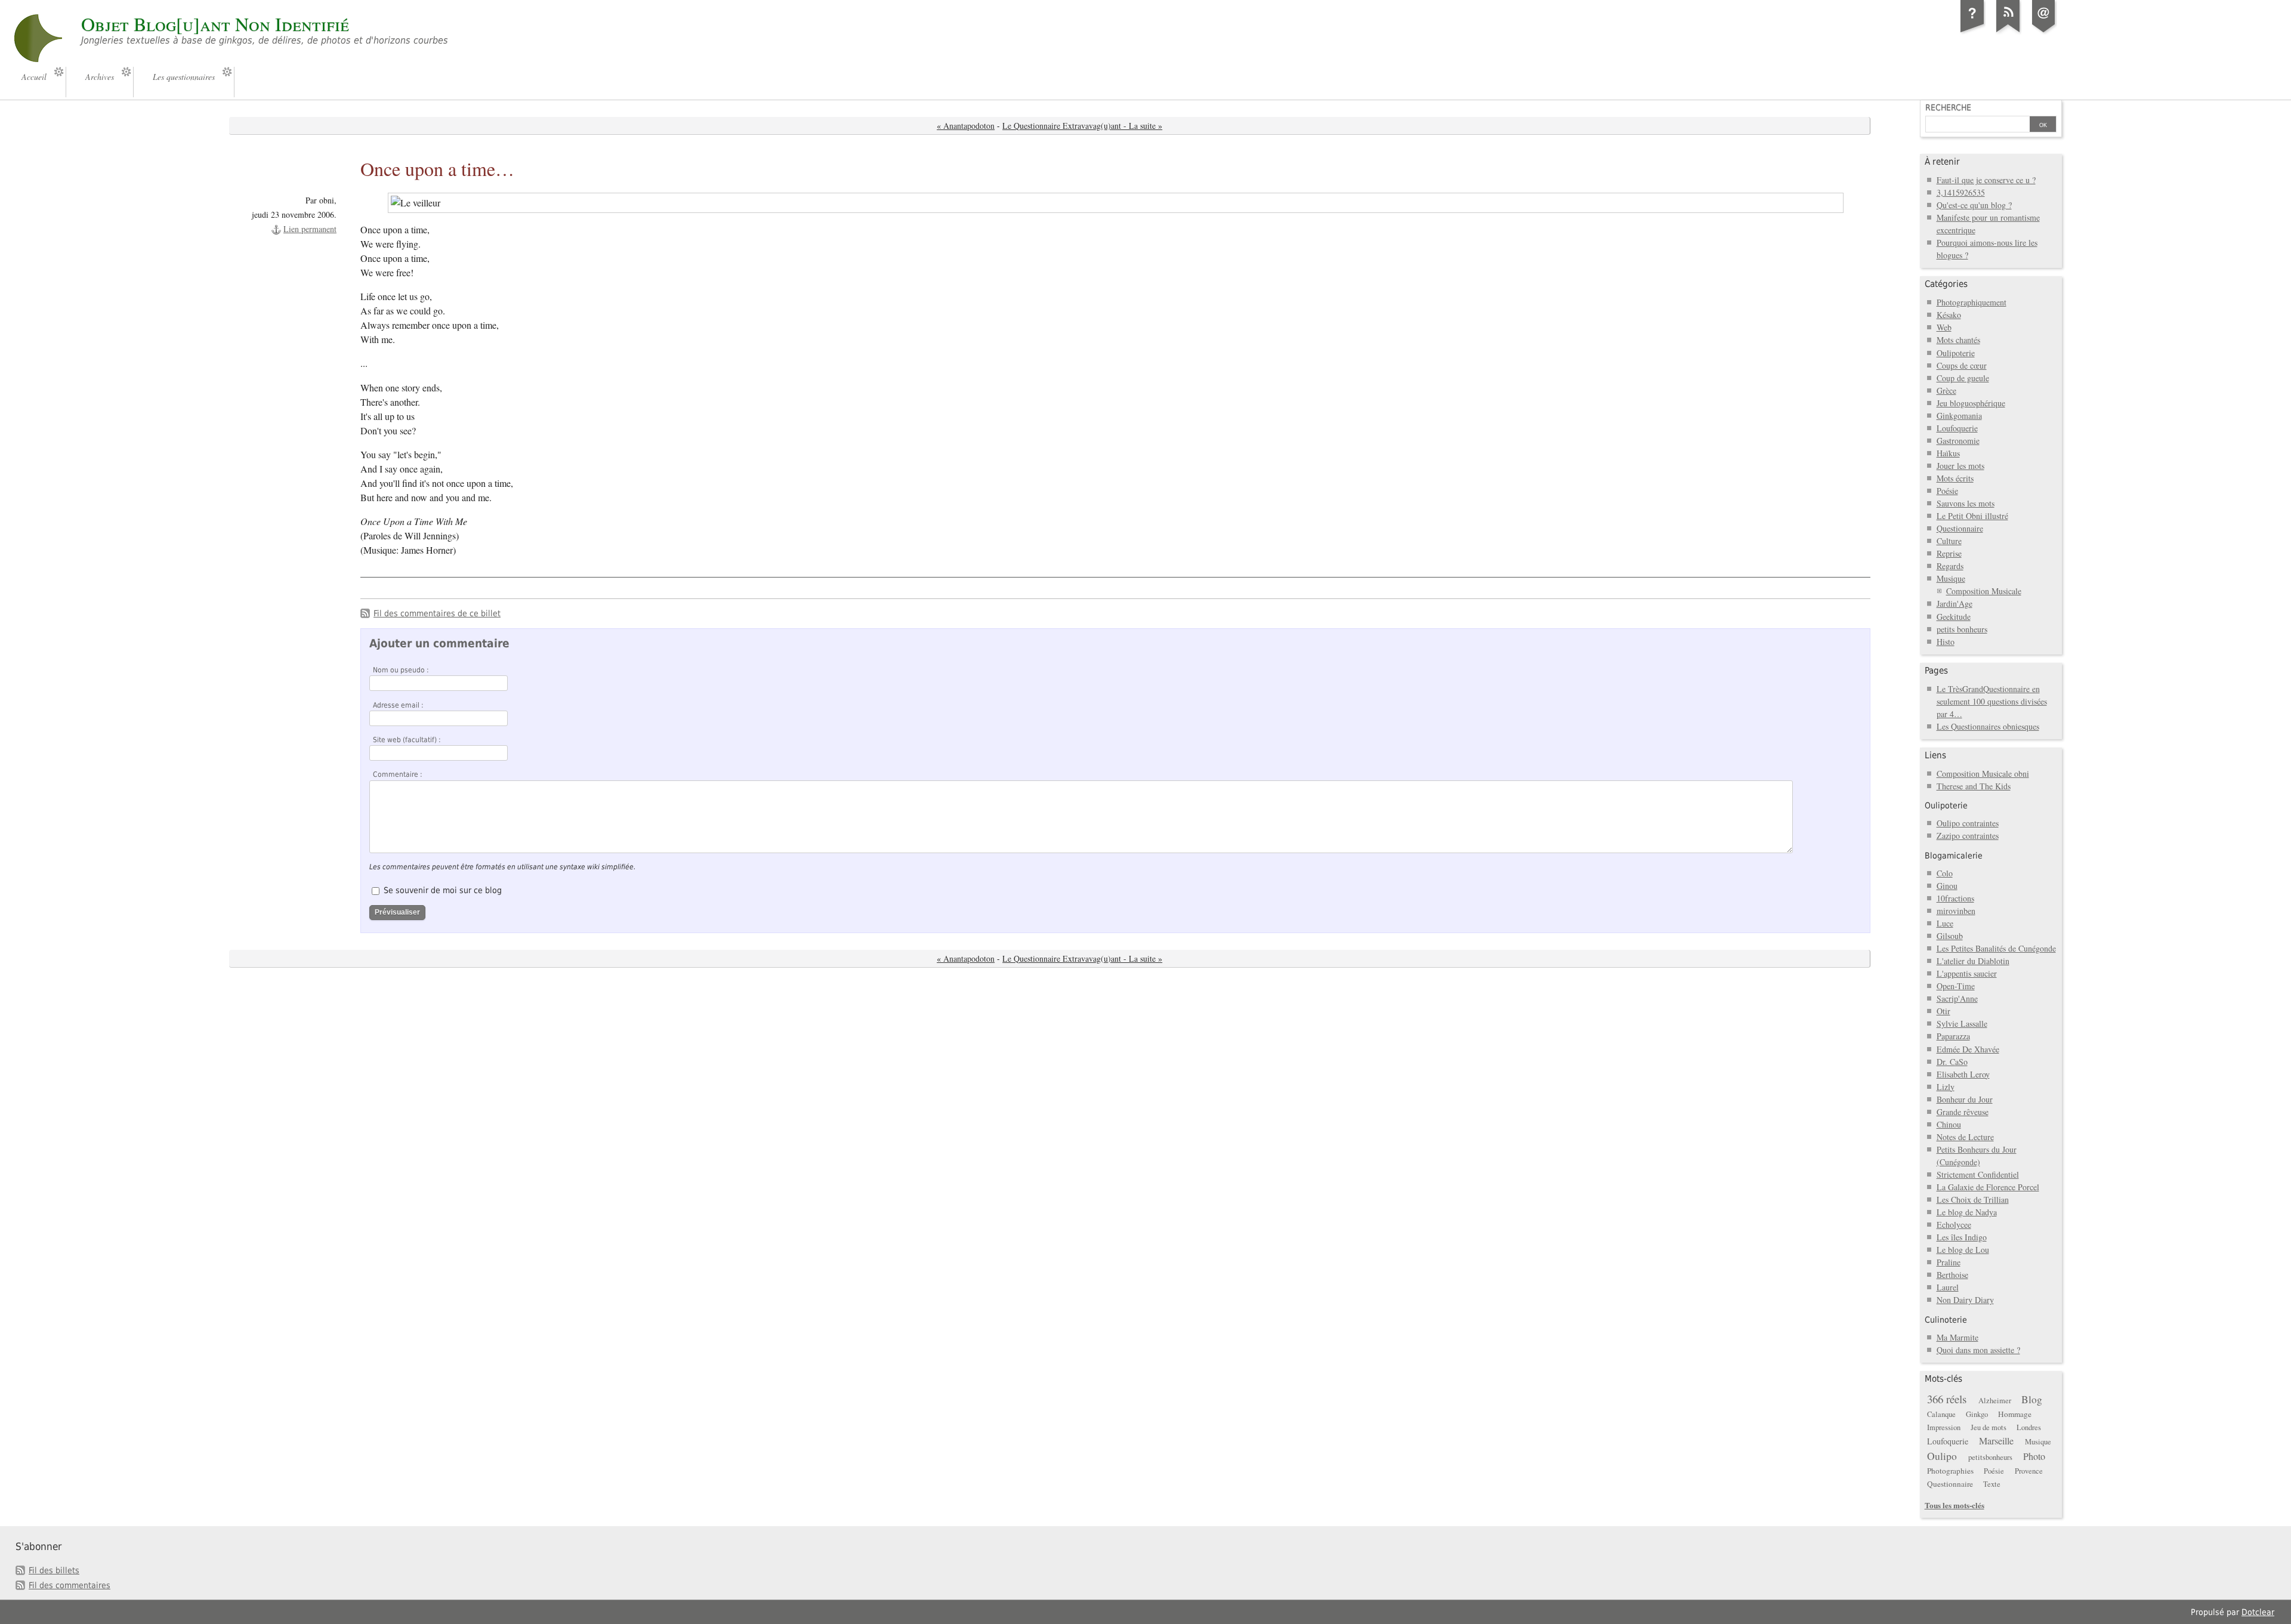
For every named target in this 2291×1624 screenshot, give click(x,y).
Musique (1951, 578)
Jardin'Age (1955, 603)
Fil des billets (54, 1570)
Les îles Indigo (1962, 1237)
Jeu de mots (1989, 1427)
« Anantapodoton (966, 126)
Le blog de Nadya (1967, 1212)
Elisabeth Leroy (1963, 1074)
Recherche (1948, 107)
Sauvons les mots (1966, 503)
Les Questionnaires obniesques (1988, 726)
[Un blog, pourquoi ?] (1972, 32)
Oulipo (1942, 1456)
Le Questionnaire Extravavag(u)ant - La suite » (1082, 126)
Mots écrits (1955, 478)
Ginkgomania (1959, 416)
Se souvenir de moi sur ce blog (443, 890)
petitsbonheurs (1990, 1457)
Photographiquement (1972, 302)
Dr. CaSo (1952, 1062)
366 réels (1947, 1399)
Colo (1945, 873)
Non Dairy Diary (1965, 1300)
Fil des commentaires (70, 1585)
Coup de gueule (1963, 378)
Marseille (1996, 1441)
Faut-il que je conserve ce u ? (1986, 180)
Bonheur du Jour (1965, 1099)
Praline (1949, 1262)
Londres (2029, 1427)
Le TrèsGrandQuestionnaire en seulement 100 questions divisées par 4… (1992, 701)
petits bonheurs (1962, 629)
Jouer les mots (1960, 466)
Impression (1944, 1427)
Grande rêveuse (1963, 1112)
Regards (1950, 566)
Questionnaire (1960, 528)
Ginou (1947, 886)
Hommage (2015, 1414)
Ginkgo (1977, 1414)
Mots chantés (1958, 340)
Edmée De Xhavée (1968, 1049)
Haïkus (1948, 453)
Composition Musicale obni (1983, 774)
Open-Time (1956, 986)
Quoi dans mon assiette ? (1978, 1350)
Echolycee (1954, 1225)
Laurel (1948, 1287)
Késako (1949, 315)
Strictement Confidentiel (1978, 1174)
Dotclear (2258, 1612)
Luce (1945, 923)
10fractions (1955, 898)
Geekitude (1954, 617)
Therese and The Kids (1974, 786)
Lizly (1946, 1087)
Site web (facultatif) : (407, 740)
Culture (1949, 541)
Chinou (1949, 1124)
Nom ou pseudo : (401, 670)
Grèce (1946, 390)
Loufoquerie (1957, 428)
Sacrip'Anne (1957, 998)
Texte (1992, 1484)
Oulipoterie (1956, 353)
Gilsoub (1950, 936)
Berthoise (1952, 1275)
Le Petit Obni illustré (1972, 516)
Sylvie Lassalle (1962, 1024)
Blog (2032, 1399)
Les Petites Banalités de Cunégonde (1996, 948)
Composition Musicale (1984, 591)
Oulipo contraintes (1968, 823)
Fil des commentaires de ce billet (437, 613)
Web (1944, 327)
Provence (2029, 1471)
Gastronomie (1958, 441)
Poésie (1947, 491)
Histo (1946, 642)
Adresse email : (398, 705)
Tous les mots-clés (1955, 1505)
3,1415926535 (1961, 192)
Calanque (1941, 1414)
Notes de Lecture (1965, 1137)
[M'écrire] (2044, 32)
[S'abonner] (2008, 32)
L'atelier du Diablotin (1973, 961)
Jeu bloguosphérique (1971, 403)
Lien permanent (310, 229)
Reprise (1949, 553)
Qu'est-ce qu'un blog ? (1974, 205)
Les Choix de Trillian (1973, 1200)
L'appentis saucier (1967, 973)
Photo (2034, 1456)
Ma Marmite (1957, 1337)
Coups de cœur (1962, 365)
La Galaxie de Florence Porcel (1988, 1187)
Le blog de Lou (1963, 1250)
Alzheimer (1995, 1401)
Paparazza (1953, 1036)
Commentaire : (398, 774)
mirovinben (1956, 911)
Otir (1943, 1011)
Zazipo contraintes (1968, 836)
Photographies (1950, 1471)
